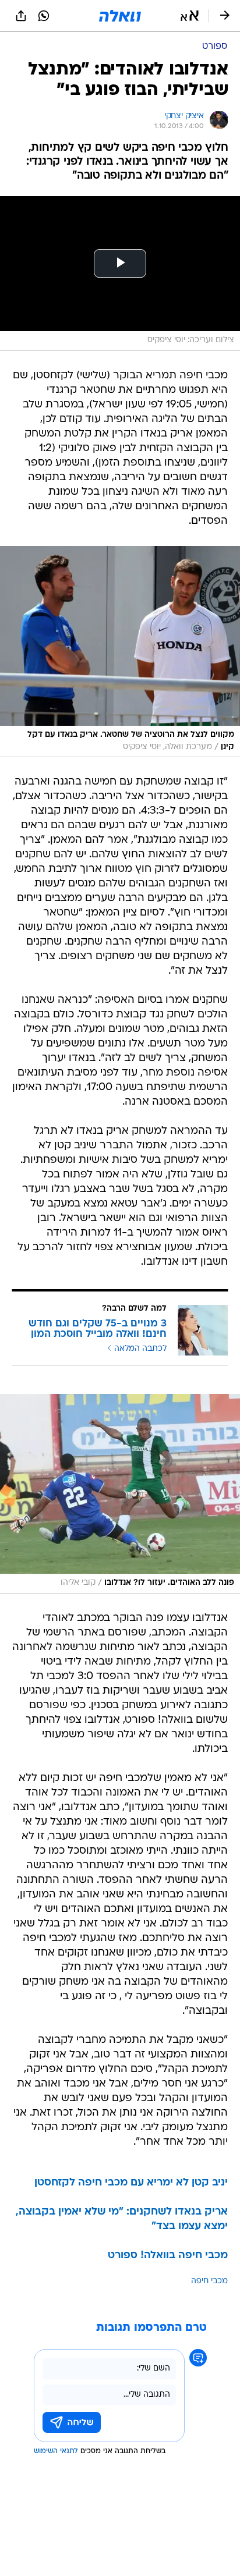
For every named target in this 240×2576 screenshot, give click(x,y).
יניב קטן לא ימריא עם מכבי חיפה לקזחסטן (131, 2183)
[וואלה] (120, 16)
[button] (190, 16)
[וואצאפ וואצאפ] (44, 16)
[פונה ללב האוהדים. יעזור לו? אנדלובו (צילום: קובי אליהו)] (120, 1494)
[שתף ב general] (21, 16)
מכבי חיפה (209, 2281)
